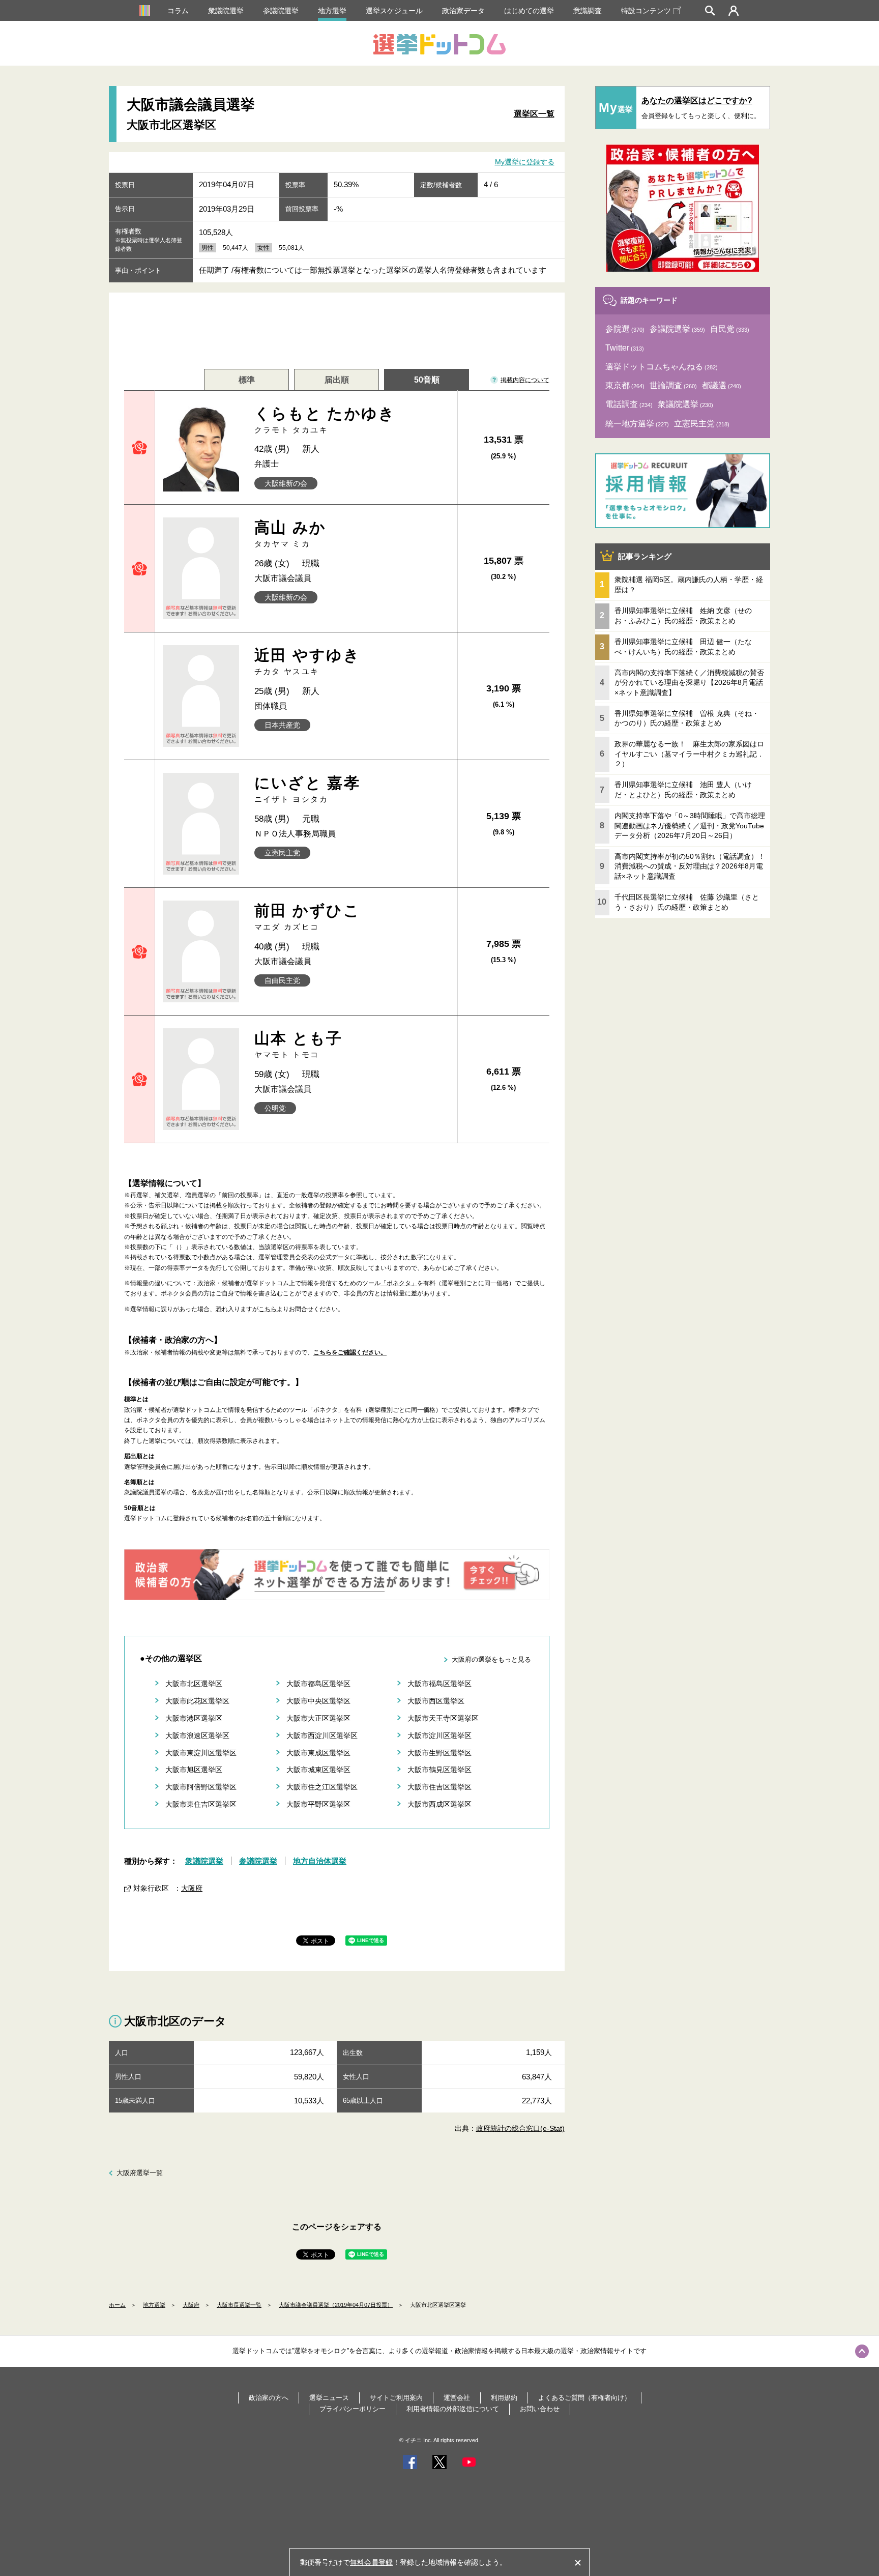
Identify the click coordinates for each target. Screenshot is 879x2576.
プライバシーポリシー (353, 2409)
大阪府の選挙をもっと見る (491, 1659)
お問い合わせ (540, 2409)
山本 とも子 (299, 1044)
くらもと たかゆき (325, 419)
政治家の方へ (269, 2398)
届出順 (337, 380)
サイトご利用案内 (396, 2398)
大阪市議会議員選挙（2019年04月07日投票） (336, 2305)
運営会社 (457, 2398)
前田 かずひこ (307, 917)
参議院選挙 (281, 11)
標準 (247, 380)
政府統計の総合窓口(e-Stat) (520, 2128)
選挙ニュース (329, 2398)
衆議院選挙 (226, 11)
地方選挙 (332, 11)
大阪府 (192, 1888)
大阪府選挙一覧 (140, 2173)
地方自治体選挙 (320, 1861)
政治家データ (463, 11)
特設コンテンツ (646, 11)
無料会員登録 (371, 2562)
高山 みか (290, 533)
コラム (178, 11)
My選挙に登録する (525, 162)
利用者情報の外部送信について (453, 2409)
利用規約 (504, 2398)
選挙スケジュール (394, 11)
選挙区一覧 (534, 114)
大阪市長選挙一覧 (239, 2305)
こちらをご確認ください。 (350, 1352)
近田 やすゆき (307, 661)
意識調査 (588, 11)
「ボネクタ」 (399, 1283)
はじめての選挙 (529, 11)
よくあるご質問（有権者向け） (584, 2398)
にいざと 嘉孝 (307, 789)
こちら (268, 1309)
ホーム (117, 2305)
